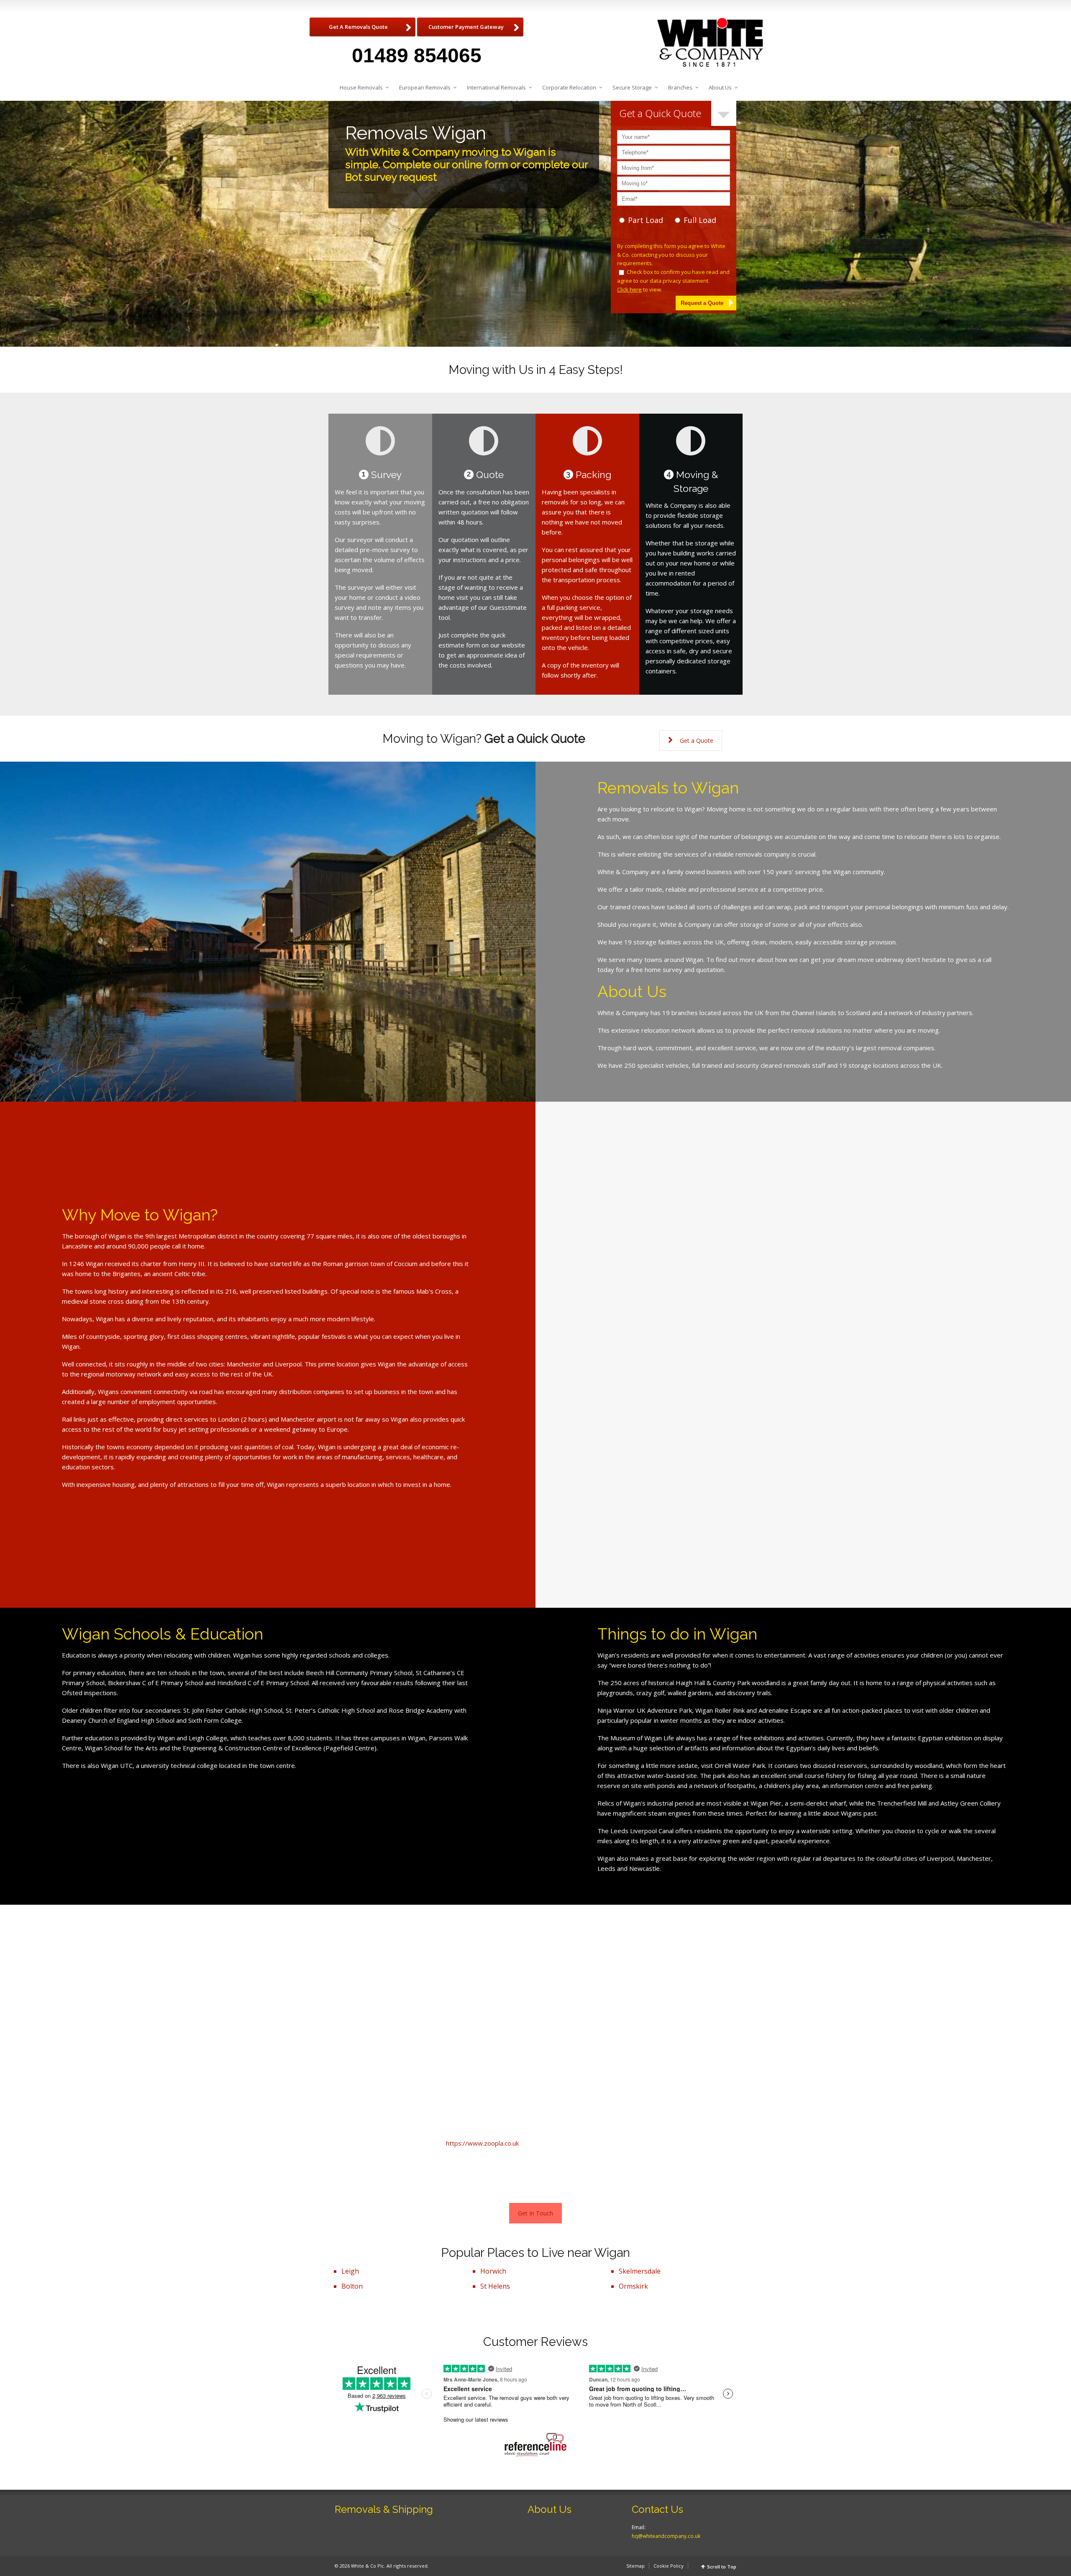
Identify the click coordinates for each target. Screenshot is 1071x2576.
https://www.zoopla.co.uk (482, 2143)
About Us (720, 87)
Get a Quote (697, 741)
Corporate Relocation (569, 87)
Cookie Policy (669, 2566)
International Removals (496, 87)
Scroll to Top (722, 2567)
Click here (629, 289)
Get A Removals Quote (358, 27)
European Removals (425, 87)
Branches (680, 87)
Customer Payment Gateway (466, 27)
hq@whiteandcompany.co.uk (666, 2536)
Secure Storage (632, 87)
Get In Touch (535, 2213)
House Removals (361, 87)
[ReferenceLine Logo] (535, 2445)
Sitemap (635, 2566)
